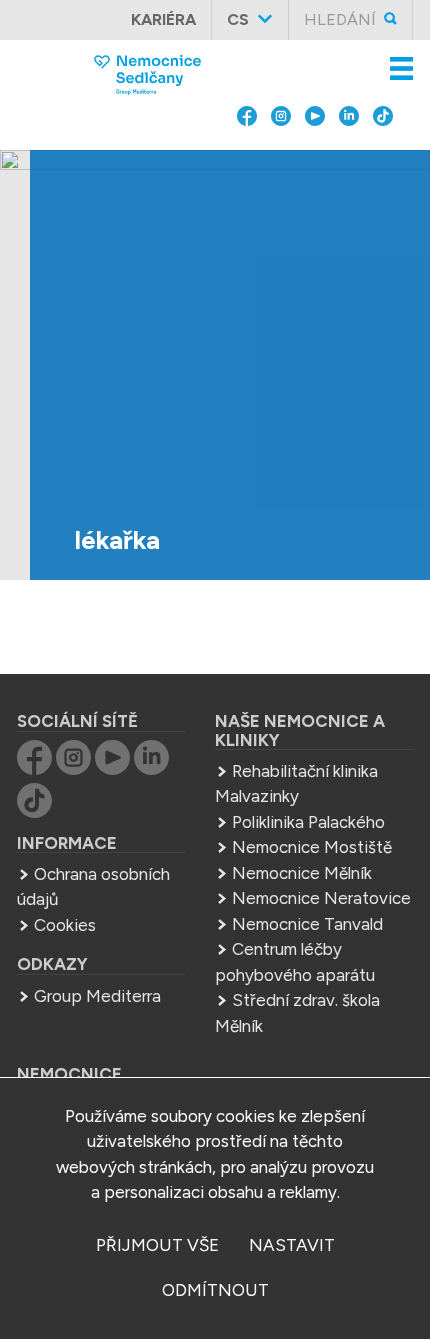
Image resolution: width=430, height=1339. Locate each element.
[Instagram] (281, 156)
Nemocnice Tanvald (307, 924)
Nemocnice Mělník (302, 873)
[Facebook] (247, 156)
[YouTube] (315, 156)
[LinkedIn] (349, 156)
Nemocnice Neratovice (321, 898)
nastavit (292, 1245)
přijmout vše (157, 1245)
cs (238, 19)
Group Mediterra (97, 996)
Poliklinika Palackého (308, 822)
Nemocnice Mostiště (312, 847)
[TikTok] (383, 156)
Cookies (65, 925)
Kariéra (163, 19)
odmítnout (215, 1290)
